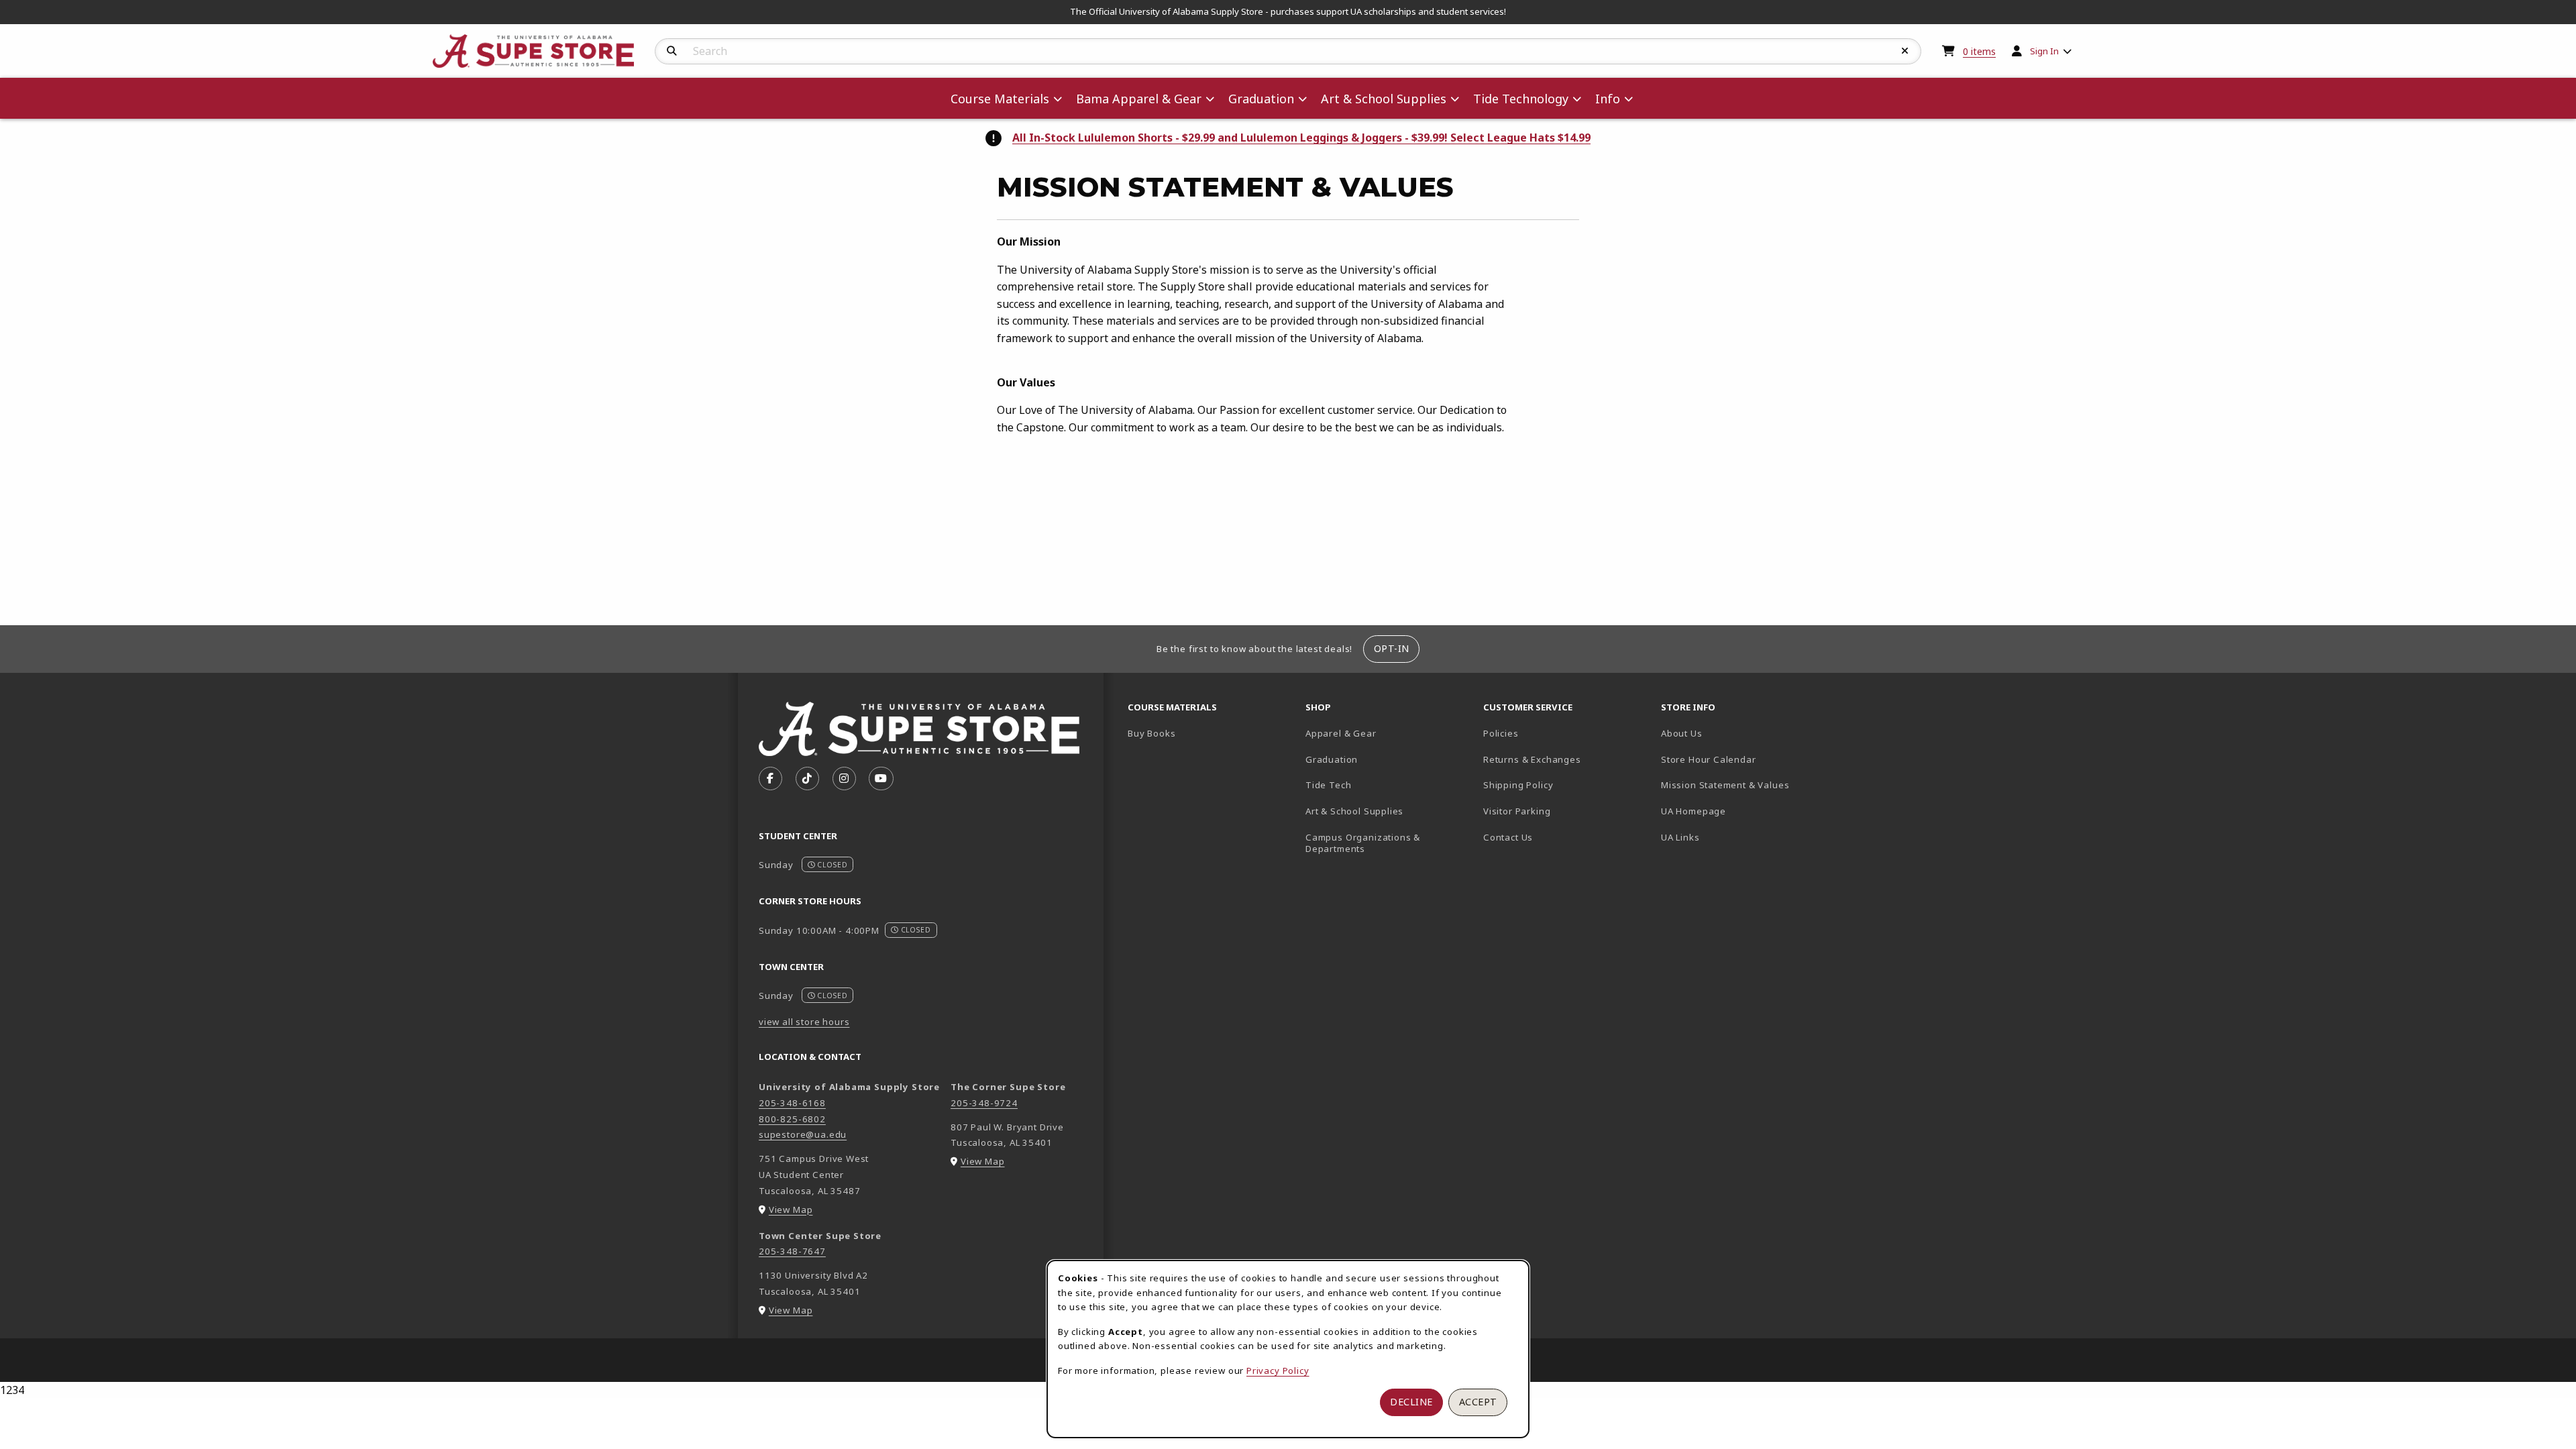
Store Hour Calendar (1745, 759)
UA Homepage (1740, 811)
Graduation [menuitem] (1261, 99)
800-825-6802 (792, 1119)
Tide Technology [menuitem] (1521, 99)
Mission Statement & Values (1725, 785)
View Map (791, 1210)
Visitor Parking (1517, 811)
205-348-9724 (984, 1103)
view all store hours (804, 1022)
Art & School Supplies (1354, 811)
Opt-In (1392, 648)
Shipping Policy (1518, 785)
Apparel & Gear (1341, 733)
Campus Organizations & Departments (1382, 843)
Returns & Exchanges (1532, 759)
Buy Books (1151, 733)
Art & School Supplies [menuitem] (1384, 99)
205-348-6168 (792, 1103)
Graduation (1332, 759)
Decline (1411, 1402)
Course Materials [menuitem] (1000, 99)
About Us (1682, 733)
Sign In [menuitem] (2044, 51)
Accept (1478, 1402)
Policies (1501, 733)
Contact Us (1508, 837)
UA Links (1680, 837)
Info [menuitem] (1608, 99)
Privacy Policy (1278, 1371)
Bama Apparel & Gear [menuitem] (1139, 99)
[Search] (672, 51)
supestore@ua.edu (803, 1134)
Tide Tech (1328, 785)
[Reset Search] (1905, 51)
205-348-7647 (792, 1251)
